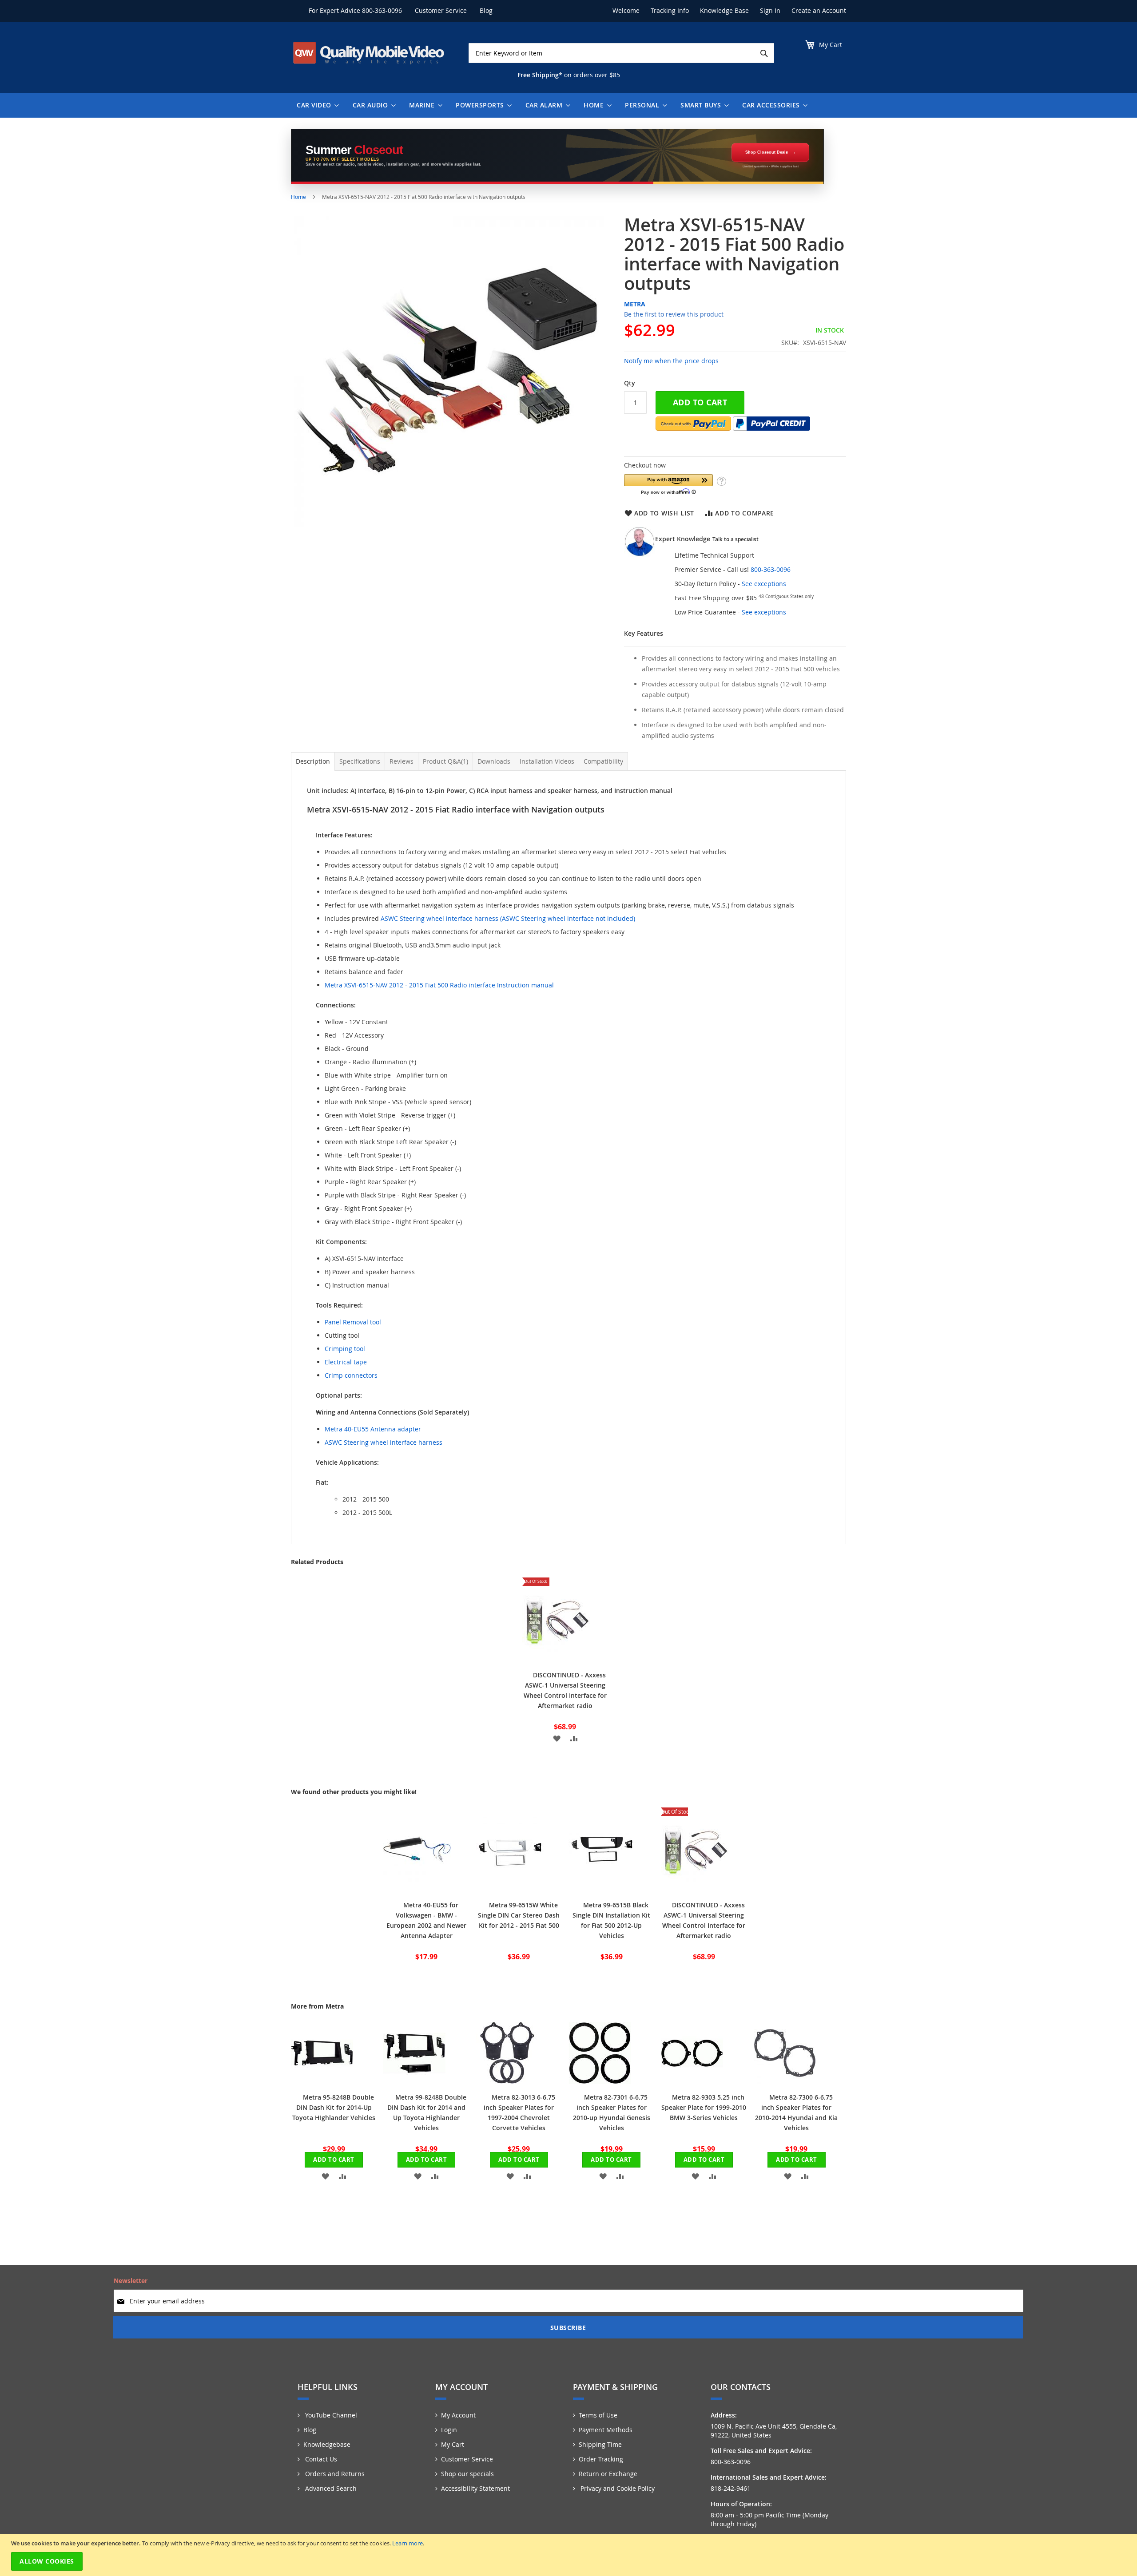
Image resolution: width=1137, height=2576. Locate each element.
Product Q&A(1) (445, 761)
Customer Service (441, 10)
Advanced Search (330, 2488)
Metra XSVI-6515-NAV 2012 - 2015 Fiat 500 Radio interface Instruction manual (439, 985)
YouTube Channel (330, 2415)
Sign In (770, 10)
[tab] (313, 761)
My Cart (453, 2444)
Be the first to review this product (674, 314)
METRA (635, 304)
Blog (486, 10)
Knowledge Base (724, 10)
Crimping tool (345, 1349)
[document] (570, 2555)
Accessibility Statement (475, 2488)
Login (449, 2430)
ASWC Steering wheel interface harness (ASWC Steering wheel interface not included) (508, 918)
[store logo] (369, 53)
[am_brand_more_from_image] (322, 2082)
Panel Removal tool (353, 1322)
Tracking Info (670, 10)
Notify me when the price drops (671, 361)
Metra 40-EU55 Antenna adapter (373, 1429)
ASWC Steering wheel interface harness (384, 1442)
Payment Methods (606, 2430)
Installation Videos (547, 761)
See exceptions (764, 584)
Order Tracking (601, 2459)
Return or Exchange (608, 2474)
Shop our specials (467, 2474)
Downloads (494, 761)
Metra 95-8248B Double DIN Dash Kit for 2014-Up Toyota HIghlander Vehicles (334, 2107)
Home (298, 197)
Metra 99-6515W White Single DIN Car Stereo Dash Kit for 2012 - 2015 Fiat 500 (519, 1915)
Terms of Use (598, 2415)
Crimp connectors (351, 1375)
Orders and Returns (334, 2474)
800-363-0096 (382, 10)
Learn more (407, 2543)
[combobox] (621, 53)
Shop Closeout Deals (767, 152)
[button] (668, 484)
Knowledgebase (327, 2444)
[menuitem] (316, 105)
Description (313, 761)
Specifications (360, 761)
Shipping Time (600, 2444)
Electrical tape (346, 1362)
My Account (458, 2415)
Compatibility (603, 761)
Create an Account (819, 10)
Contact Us (320, 2459)
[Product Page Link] (556, 1659)
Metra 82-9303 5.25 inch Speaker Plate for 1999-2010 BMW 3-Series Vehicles (704, 2107)
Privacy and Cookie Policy (617, 2488)
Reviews (402, 761)
